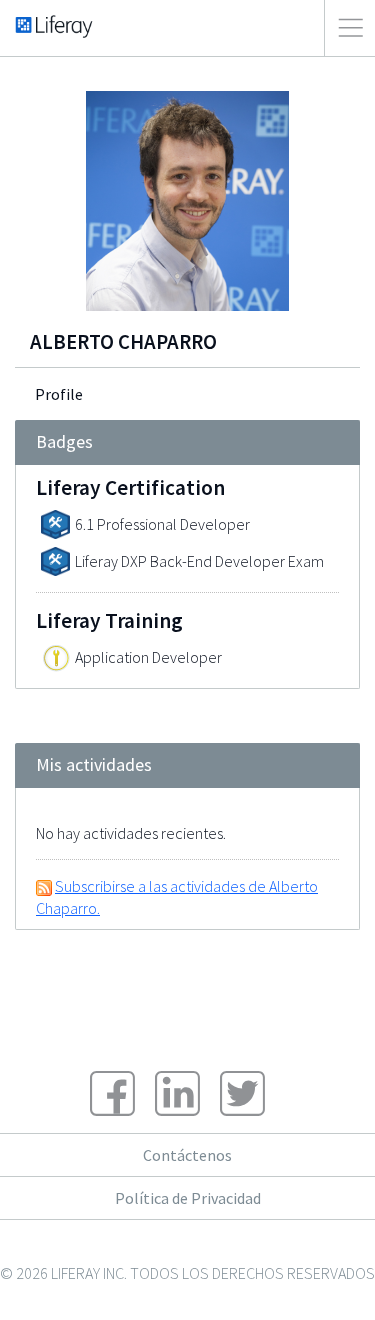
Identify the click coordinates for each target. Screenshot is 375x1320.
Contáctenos (187, 1155)
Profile (59, 394)
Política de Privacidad (188, 1198)
